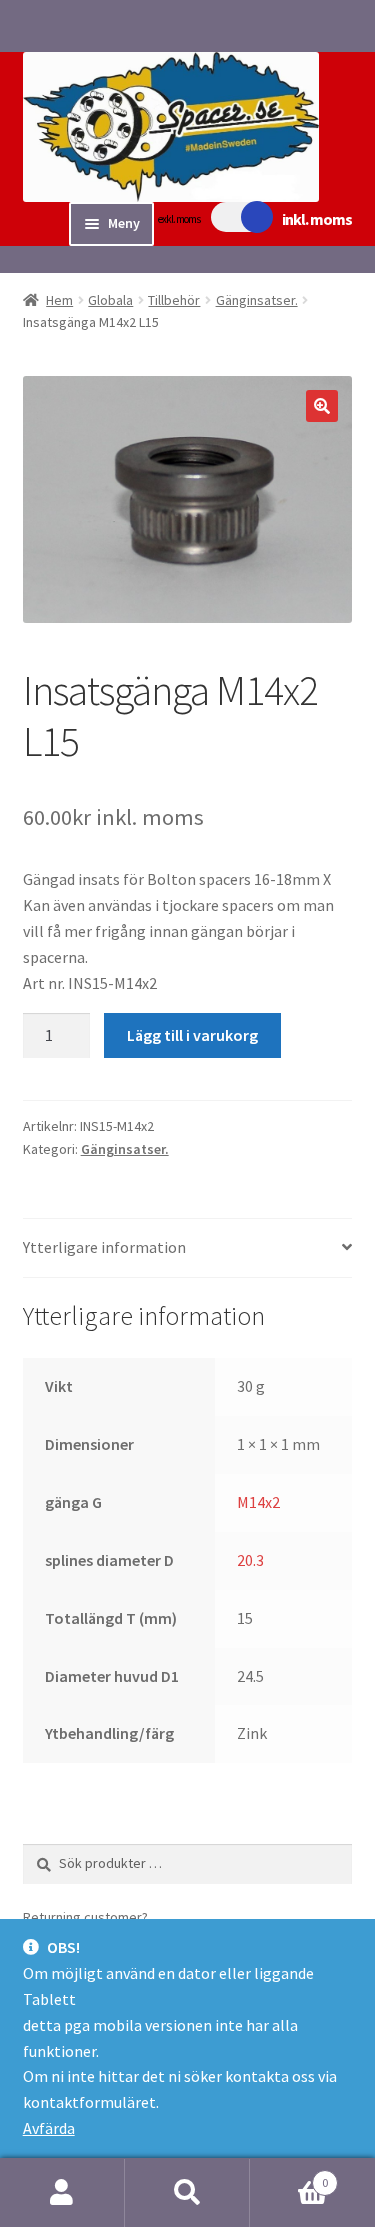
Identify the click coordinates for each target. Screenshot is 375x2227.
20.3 (250, 1560)
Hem (59, 300)
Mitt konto (62, 2193)
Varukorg (289, 2175)
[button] (322, 406)
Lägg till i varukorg (192, 1035)
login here (184, 1917)
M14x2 (258, 1502)
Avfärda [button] (49, 2128)
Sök (187, 2193)
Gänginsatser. (257, 300)
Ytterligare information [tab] (104, 1247)
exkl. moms (179, 219)
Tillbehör (174, 300)
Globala (110, 300)
